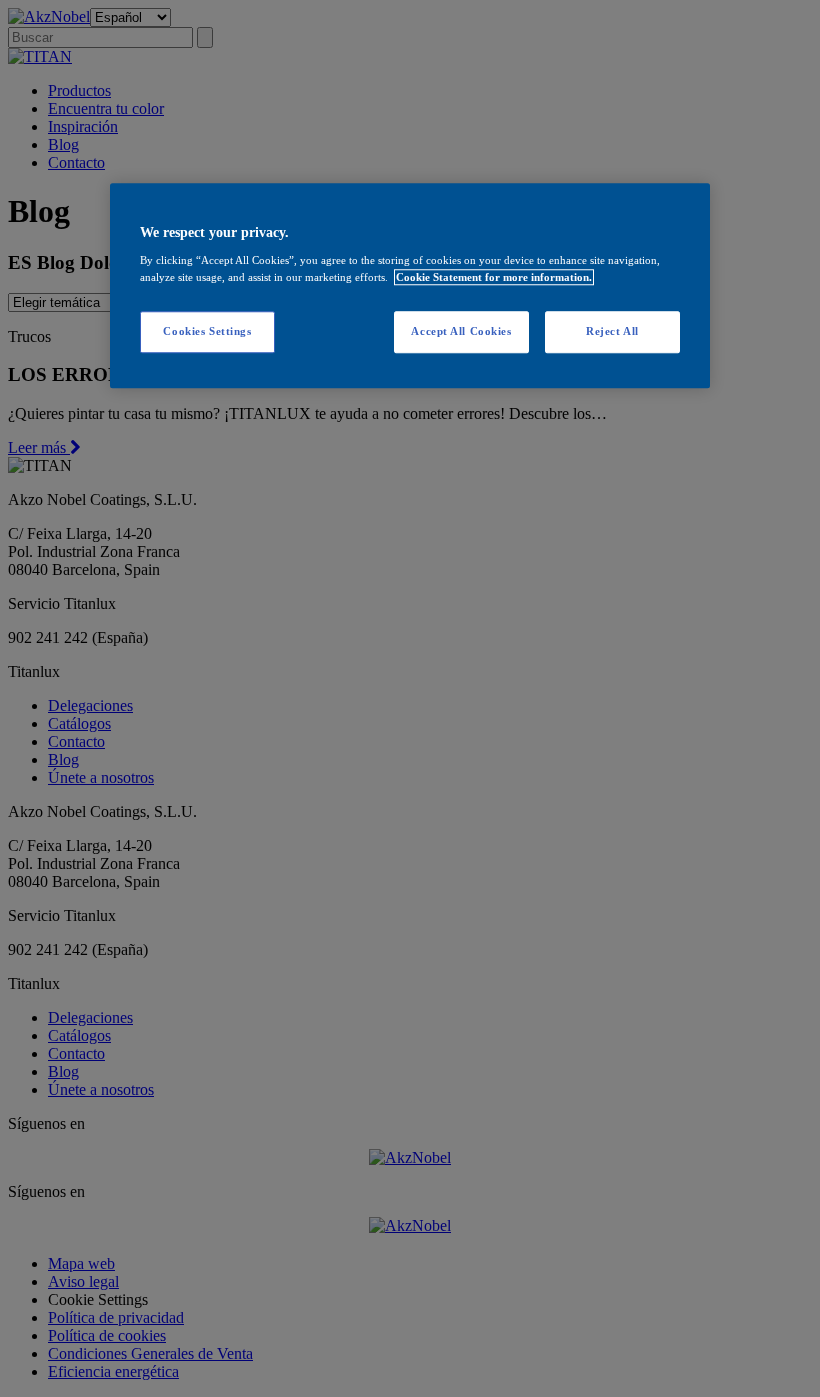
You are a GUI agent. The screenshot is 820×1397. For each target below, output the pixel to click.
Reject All (612, 332)
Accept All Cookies (461, 332)
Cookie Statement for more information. (494, 277)
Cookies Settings (207, 332)
